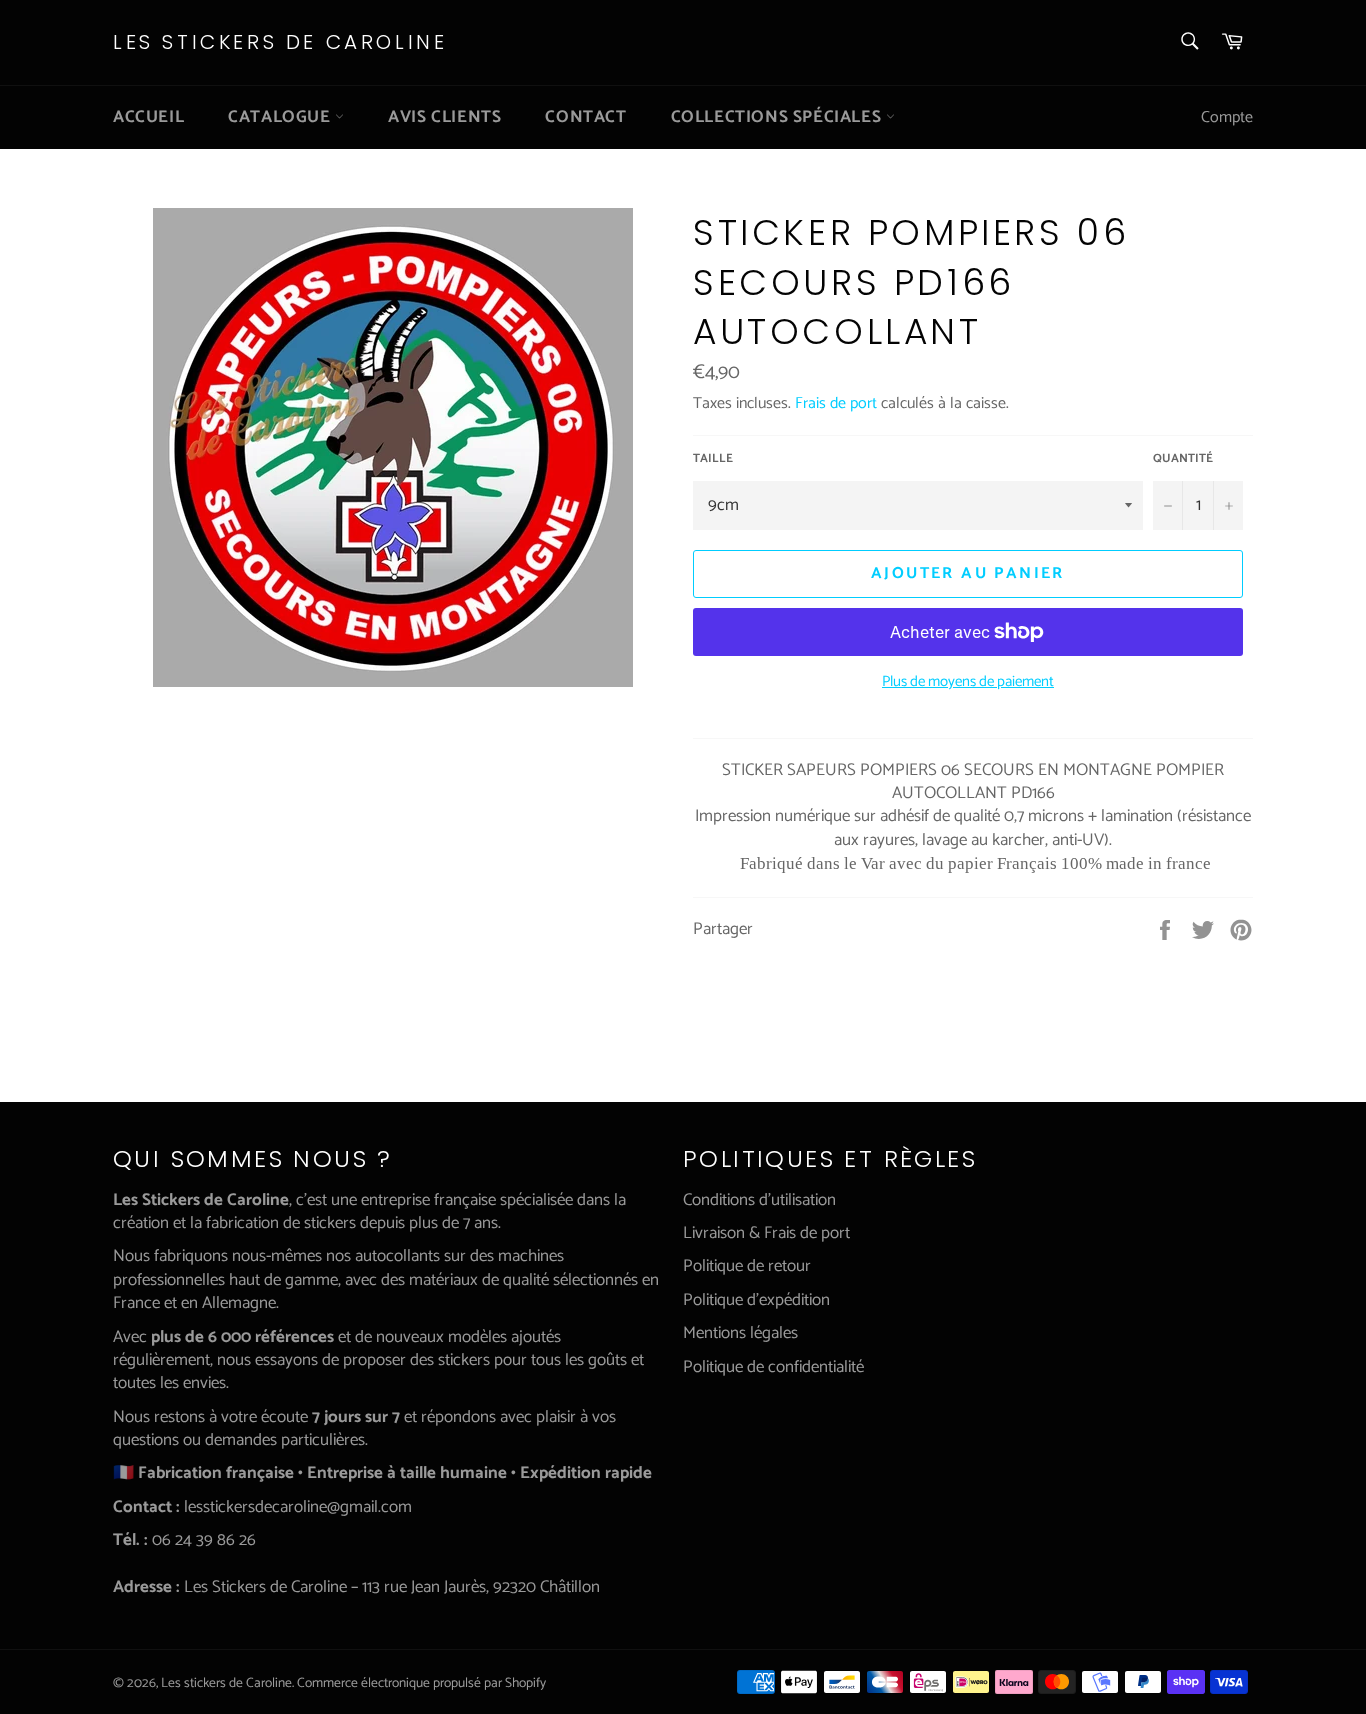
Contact (585, 117)
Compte (1227, 117)
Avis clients (444, 117)
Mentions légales (740, 1333)
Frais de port (836, 403)
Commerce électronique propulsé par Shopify (421, 1683)
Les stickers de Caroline (280, 42)
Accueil (148, 117)
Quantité (1183, 459)
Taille (713, 459)
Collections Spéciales (778, 117)
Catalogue (281, 117)
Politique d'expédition (756, 1300)
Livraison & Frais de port (766, 1233)
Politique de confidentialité (773, 1367)
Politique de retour (747, 1266)
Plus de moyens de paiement (968, 682)
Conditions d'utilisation (759, 1200)
